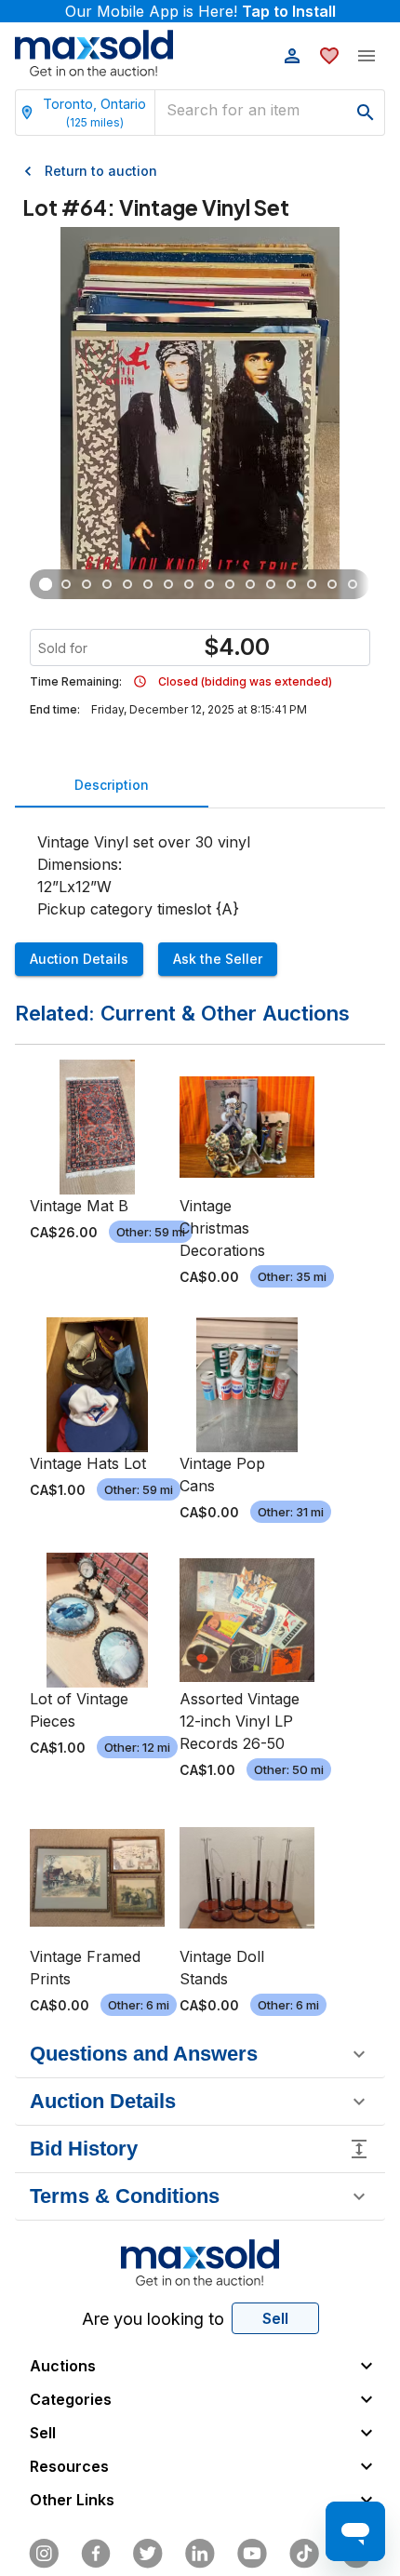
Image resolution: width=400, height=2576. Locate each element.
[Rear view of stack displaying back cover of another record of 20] (66, 584)
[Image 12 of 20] (271, 584)
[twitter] (148, 2554)
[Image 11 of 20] (250, 584)
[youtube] (252, 2554)
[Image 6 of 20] (148, 584)
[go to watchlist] (329, 56)
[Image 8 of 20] (189, 584)
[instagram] (44, 2554)
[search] (366, 113)
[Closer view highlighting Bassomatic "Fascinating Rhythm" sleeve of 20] (87, 584)
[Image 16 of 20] (353, 584)
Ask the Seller (218, 959)
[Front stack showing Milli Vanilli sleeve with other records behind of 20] (46, 584)
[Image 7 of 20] (168, 584)
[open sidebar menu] (367, 56)
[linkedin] (200, 2554)
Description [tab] (112, 785)
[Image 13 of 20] (291, 584)
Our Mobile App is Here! (200, 11)
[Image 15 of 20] (332, 584)
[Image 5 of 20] (127, 584)
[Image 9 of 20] (209, 584)
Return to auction (101, 171)
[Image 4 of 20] (107, 584)
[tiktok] (304, 2554)
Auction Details (79, 959)
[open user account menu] (292, 56)
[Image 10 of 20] (230, 584)
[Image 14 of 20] (312, 584)
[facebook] (96, 2554)
